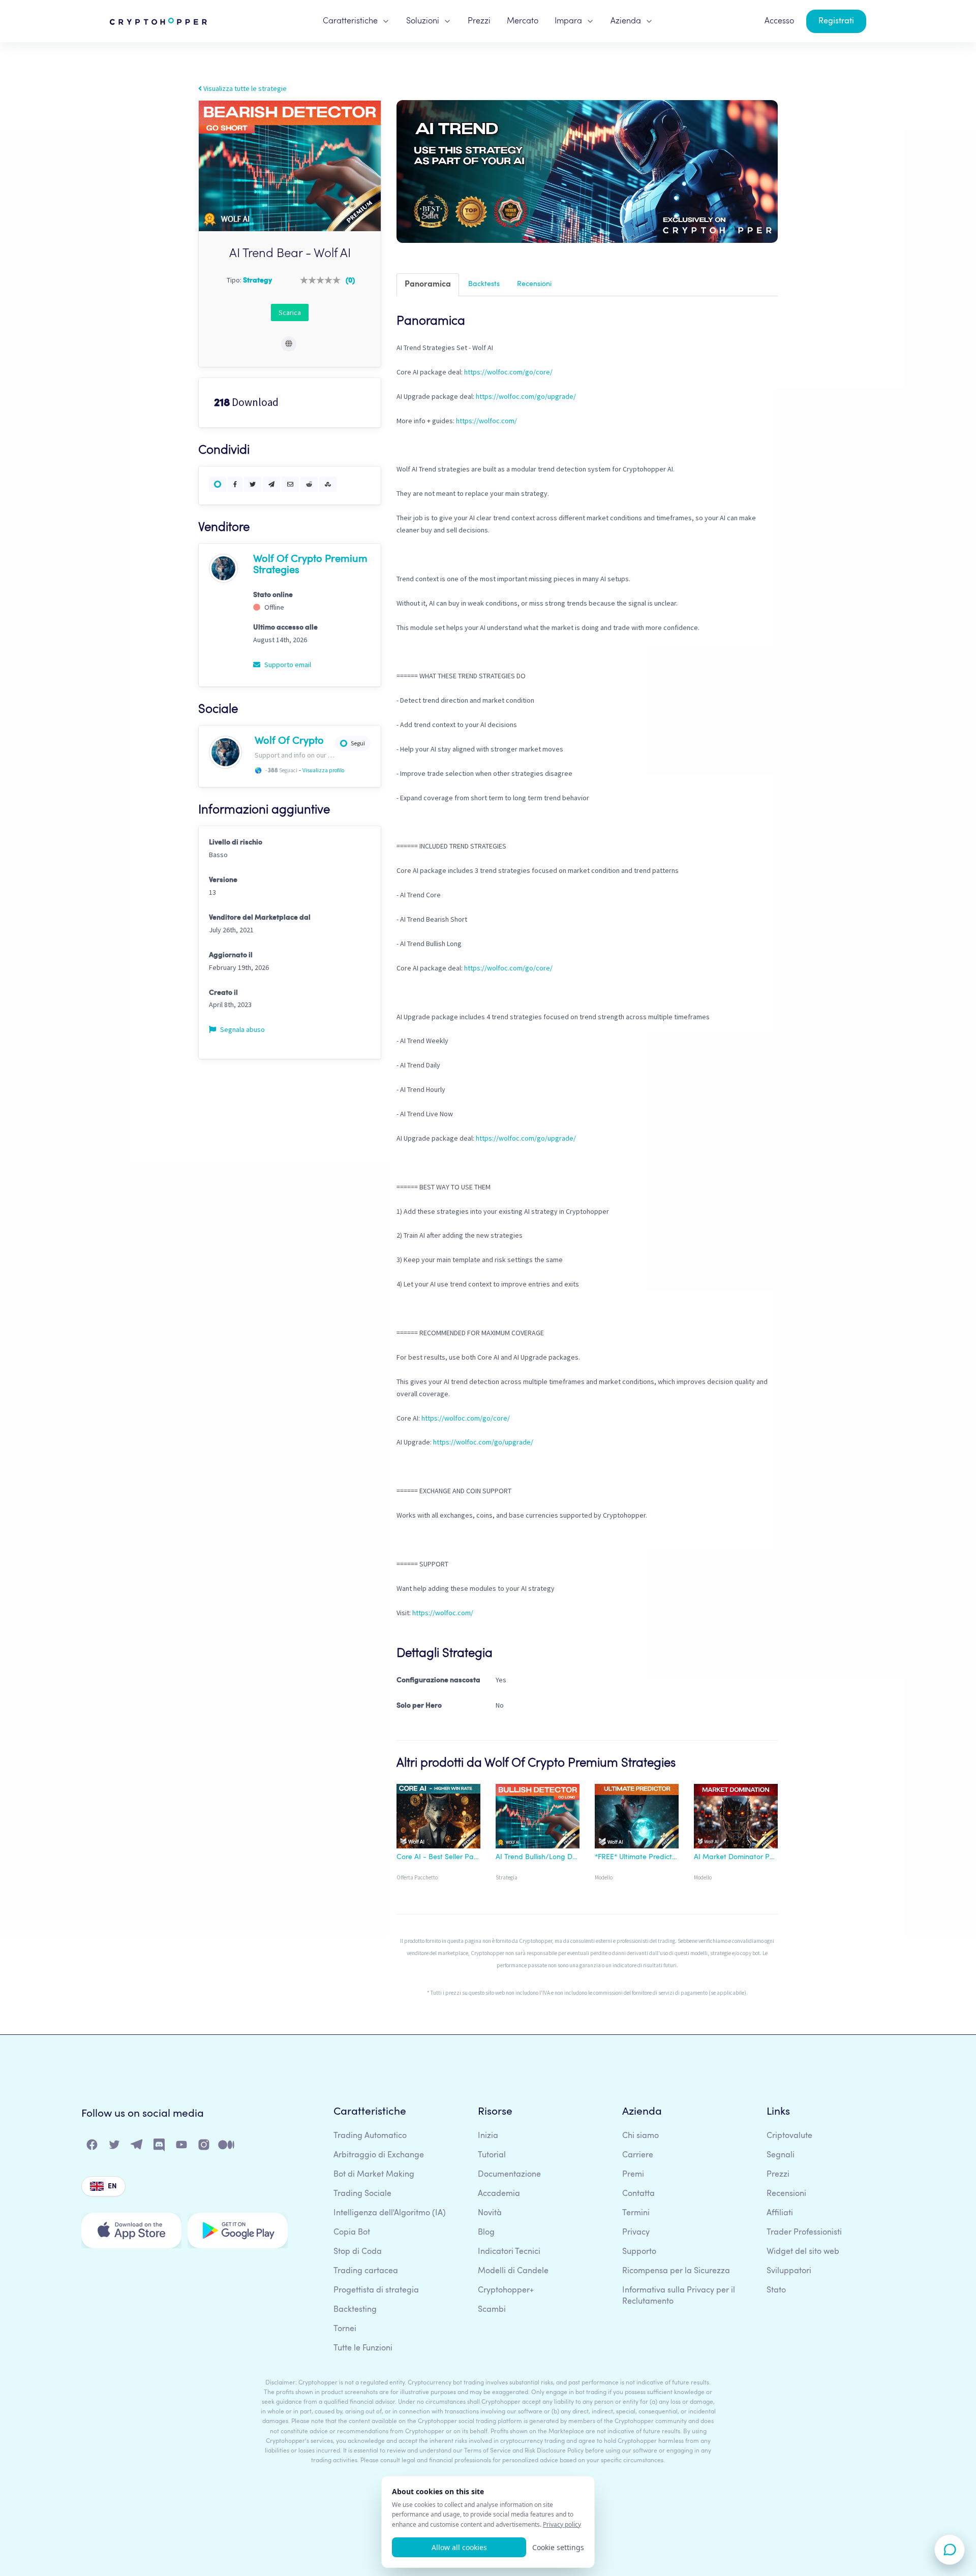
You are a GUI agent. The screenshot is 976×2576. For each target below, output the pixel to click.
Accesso (779, 21)
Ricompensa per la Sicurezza (676, 2271)
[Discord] (160, 2147)
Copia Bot (352, 2233)
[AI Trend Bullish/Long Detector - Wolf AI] (538, 1818)
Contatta (638, 2194)
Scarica (290, 312)
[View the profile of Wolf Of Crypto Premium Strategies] (223, 568)
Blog (486, 2233)
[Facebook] (93, 2147)
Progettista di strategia (376, 2290)
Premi (633, 2175)
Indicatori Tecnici (509, 2252)
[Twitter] (115, 2147)
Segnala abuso (242, 1029)
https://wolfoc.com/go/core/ (508, 372)
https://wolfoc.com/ (486, 421)
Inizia (488, 2136)
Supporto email (287, 665)
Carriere (638, 2155)
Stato (776, 2290)
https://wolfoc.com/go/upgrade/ (526, 396)
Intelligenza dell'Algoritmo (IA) (390, 2213)
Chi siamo (640, 2136)
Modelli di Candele (513, 2271)
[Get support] (950, 2550)
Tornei (345, 2329)
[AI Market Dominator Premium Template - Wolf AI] (736, 1818)
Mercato (523, 21)
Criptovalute (789, 2136)
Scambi (492, 2310)
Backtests (484, 284)
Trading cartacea (366, 2271)
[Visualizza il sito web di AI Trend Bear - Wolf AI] (289, 344)
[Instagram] (204, 2147)
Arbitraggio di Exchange (379, 2155)
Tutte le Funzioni (363, 2348)
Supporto (639, 2252)
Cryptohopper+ (506, 2290)
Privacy (636, 2233)
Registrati (836, 21)
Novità (490, 2213)
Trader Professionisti (804, 2233)
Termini (636, 2213)
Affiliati (780, 2213)
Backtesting (355, 2310)
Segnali (781, 2155)
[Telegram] (137, 2147)
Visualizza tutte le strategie (244, 88)
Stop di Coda (358, 2252)
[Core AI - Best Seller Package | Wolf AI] (438, 1818)
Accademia (499, 2194)
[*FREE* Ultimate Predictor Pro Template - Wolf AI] (637, 1818)
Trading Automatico (370, 2136)
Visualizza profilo (323, 770)
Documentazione (509, 2175)
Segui (358, 743)
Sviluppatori (789, 2271)
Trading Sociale (362, 2194)
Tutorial (492, 2155)
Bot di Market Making (374, 2175)
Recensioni (534, 284)
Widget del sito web (803, 2252)
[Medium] (227, 2147)
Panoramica (428, 285)
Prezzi (479, 21)
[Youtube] (182, 2147)
